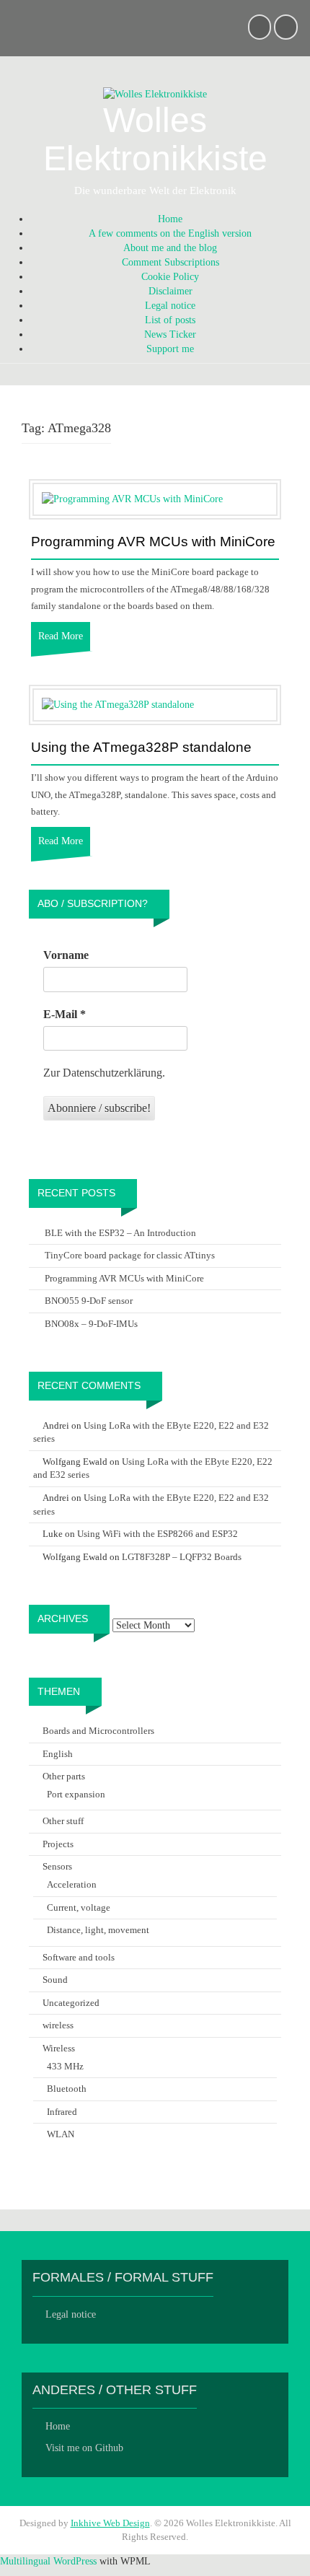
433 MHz (65, 2066)
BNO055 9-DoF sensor (89, 1301)
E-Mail (65, 1014)
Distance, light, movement (98, 1930)
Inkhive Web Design (110, 2523)
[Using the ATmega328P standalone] (118, 705)
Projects (58, 1844)
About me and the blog (170, 248)
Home (170, 219)
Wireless (59, 2048)
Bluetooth (67, 2089)
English (58, 1754)
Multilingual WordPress (48, 2561)
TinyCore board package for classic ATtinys (130, 1255)
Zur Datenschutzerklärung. (104, 1073)
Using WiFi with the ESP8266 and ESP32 (158, 1534)
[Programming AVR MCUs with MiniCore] (132, 499)
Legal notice (170, 306)
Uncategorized (71, 2003)
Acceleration (72, 1884)
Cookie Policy (170, 277)
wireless (58, 2025)
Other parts (64, 1776)
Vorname (66, 955)
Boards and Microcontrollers (98, 1731)
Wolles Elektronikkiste (155, 139)
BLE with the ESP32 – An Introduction (120, 1233)
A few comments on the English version (170, 233)
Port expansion (76, 1794)
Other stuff (63, 1821)
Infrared (62, 2112)
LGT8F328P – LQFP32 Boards (182, 1557)
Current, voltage (79, 1907)
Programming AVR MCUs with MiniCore (153, 542)
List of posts (170, 320)
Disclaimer (170, 291)
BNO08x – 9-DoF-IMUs (91, 1324)
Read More (61, 636)
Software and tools (79, 1957)
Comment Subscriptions (170, 262)
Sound (55, 1980)
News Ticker (170, 334)
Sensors (57, 1866)
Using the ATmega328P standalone (141, 748)
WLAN (61, 2134)
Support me (170, 349)
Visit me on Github (84, 2448)
